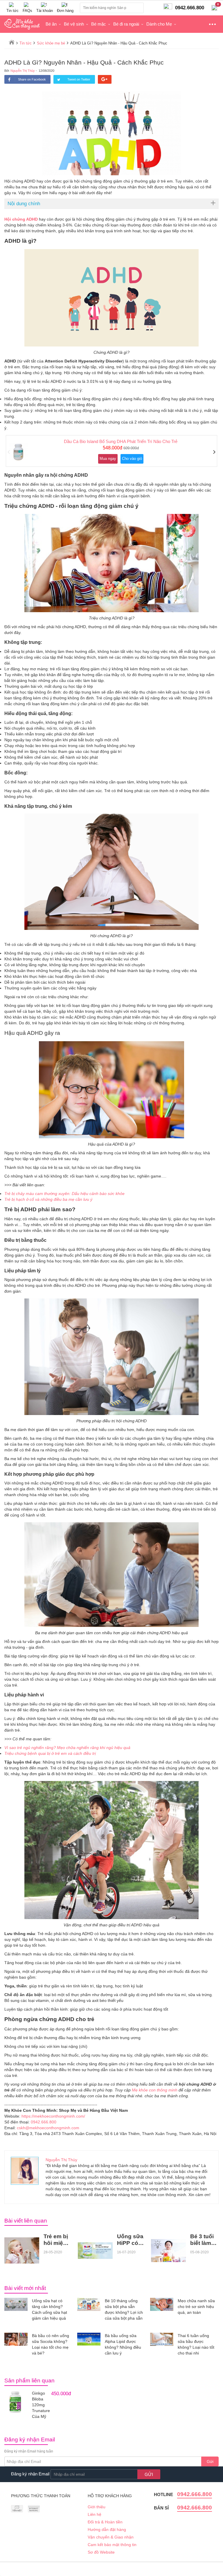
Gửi (210, 2461)
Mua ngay (108, 459)
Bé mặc (99, 24)
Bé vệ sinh (74, 24)
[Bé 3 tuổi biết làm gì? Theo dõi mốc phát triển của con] (168, 2251)
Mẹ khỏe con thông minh (155, 2090)
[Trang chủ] (12, 42)
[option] (111, 451)
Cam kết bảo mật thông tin (112, 2545)
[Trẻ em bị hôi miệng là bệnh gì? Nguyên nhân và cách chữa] (22, 2250)
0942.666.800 (44, 2122)
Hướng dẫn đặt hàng (107, 2529)
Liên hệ (95, 2514)
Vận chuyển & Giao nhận (111, 2537)
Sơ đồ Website (101, 2552)
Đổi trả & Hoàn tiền (105, 2522)
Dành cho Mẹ (159, 24)
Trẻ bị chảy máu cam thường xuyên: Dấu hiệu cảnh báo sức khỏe (64, 1194)
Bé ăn (51, 24)
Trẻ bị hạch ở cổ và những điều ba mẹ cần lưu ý (48, 1199)
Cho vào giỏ (132, 459)
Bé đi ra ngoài (126, 24)
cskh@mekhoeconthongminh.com (48, 2128)
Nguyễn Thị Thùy (23, 71)
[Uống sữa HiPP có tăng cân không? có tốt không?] (95, 2251)
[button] (9, 452)
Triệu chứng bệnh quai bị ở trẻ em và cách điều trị (50, 1753)
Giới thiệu (97, 2507)
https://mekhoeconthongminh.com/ (53, 2116)
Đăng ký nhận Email (30, 2474)
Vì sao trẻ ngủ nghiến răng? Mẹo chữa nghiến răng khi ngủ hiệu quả (67, 1748)
